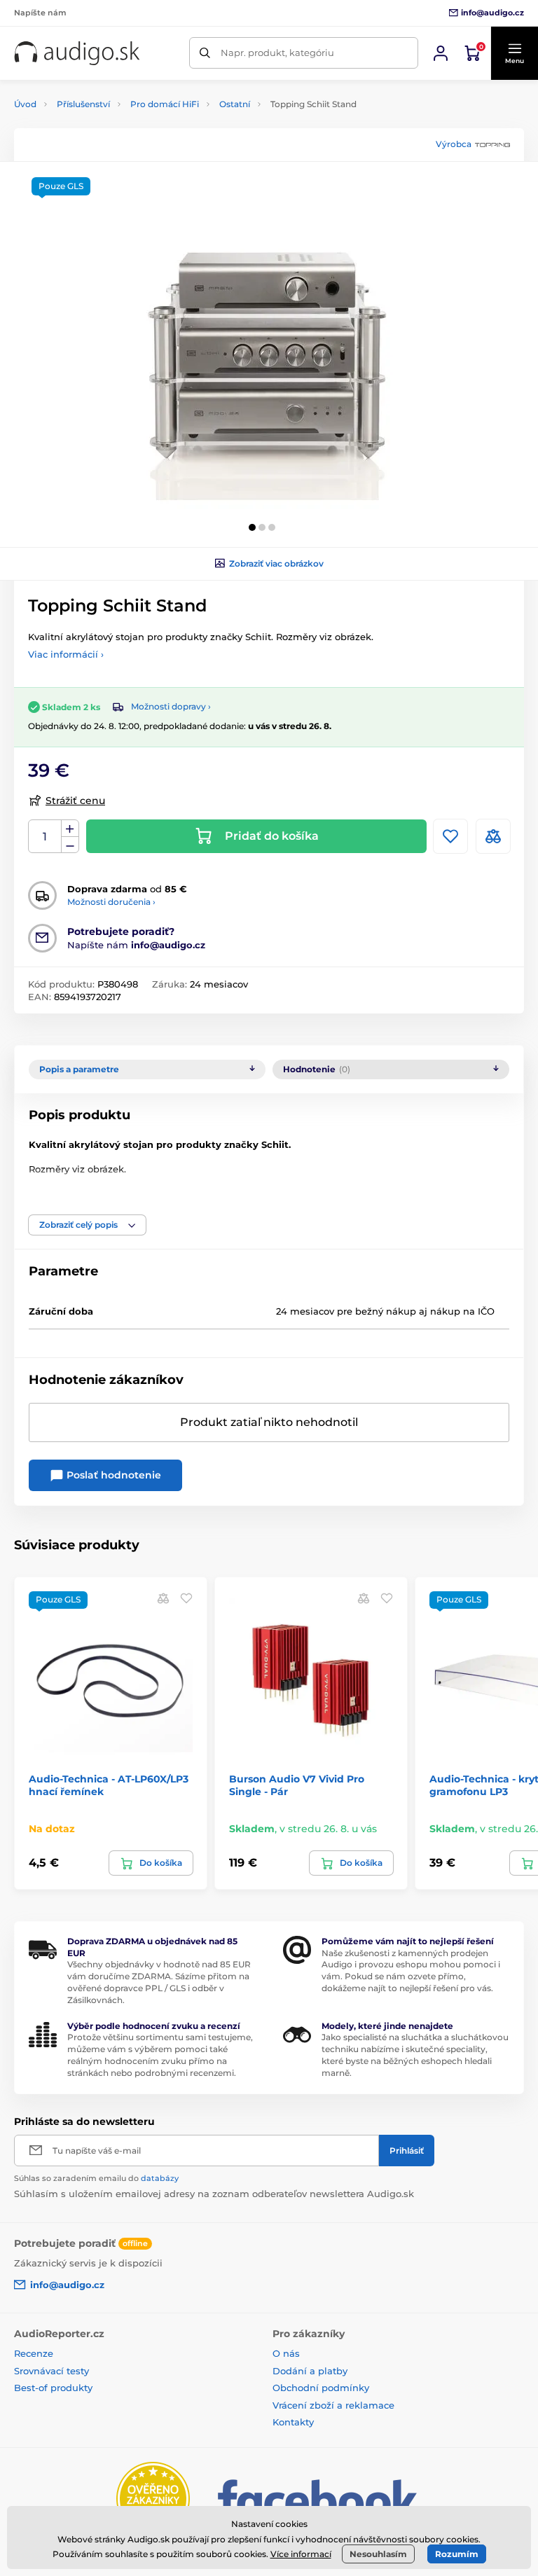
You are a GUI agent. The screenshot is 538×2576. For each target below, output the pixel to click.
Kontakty (293, 2422)
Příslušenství (83, 104)
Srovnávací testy (51, 2371)
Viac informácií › (66, 654)
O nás (286, 2353)
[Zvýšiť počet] (70, 829)
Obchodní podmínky (321, 2388)
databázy (160, 2178)
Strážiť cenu (75, 801)
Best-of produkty (53, 2388)
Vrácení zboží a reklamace (333, 2405)
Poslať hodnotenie (112, 1475)
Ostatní (235, 104)
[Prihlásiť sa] (441, 53)
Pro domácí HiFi (165, 104)
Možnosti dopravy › (171, 706)
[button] (514, 53)
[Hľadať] (205, 53)
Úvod (25, 104)
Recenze (34, 2353)
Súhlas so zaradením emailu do (96, 2178)
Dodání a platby (310, 2371)
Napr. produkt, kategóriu (277, 53)
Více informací (301, 2554)
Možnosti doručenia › (111, 902)
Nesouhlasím (378, 2554)
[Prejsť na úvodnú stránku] (77, 53)
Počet (45, 837)
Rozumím (457, 2554)
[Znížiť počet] (70, 845)
